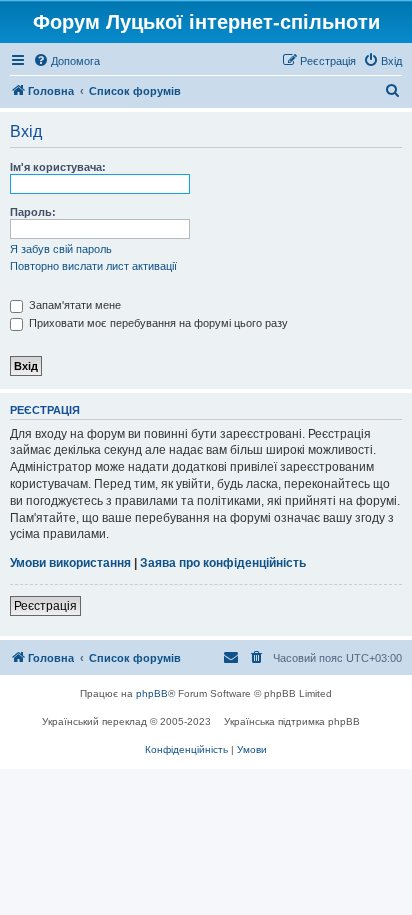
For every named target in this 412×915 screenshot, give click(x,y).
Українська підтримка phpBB (292, 721)
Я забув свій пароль (61, 249)
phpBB (152, 693)
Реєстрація (45, 606)
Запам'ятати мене (73, 305)
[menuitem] (66, 61)
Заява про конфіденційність (223, 563)
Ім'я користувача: (58, 167)
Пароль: (33, 212)
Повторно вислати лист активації (93, 266)
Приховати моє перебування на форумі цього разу (157, 323)
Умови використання (70, 563)
